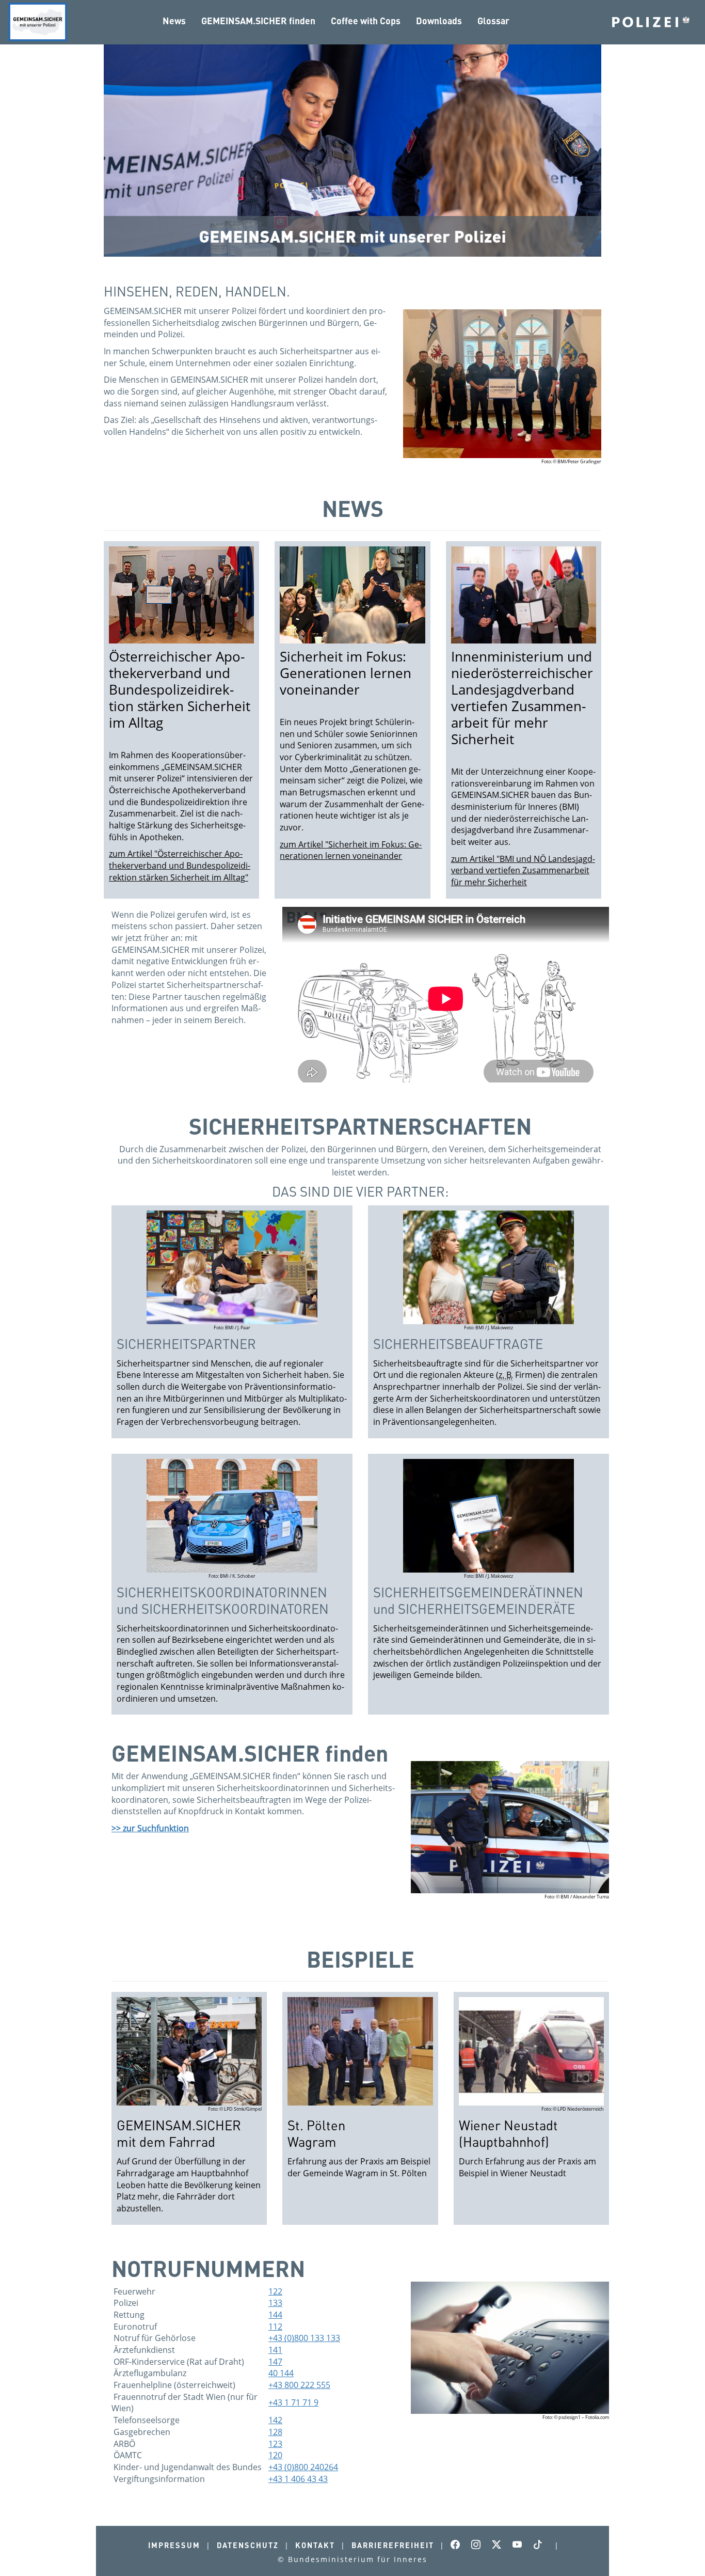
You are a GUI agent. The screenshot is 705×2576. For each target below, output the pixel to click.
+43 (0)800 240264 (303, 2467)
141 (275, 2350)
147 (275, 2362)
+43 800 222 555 (299, 2385)
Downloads (439, 21)
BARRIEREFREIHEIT (393, 2545)
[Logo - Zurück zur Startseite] (38, 22)
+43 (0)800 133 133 (304, 2338)
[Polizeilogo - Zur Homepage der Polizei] (651, 21)
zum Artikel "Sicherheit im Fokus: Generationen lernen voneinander (351, 850)
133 (275, 2303)
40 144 (281, 2373)
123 (275, 2444)
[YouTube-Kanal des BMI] (520, 2545)
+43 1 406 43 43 (298, 2479)
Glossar (493, 21)
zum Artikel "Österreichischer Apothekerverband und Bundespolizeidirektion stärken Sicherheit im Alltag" (180, 865)
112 (275, 2327)
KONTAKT (315, 2545)
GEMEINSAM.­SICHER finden (258, 21)
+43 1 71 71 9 (293, 2402)
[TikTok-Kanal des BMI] (541, 2545)
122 (275, 2291)
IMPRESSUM (174, 2545)
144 (275, 2315)
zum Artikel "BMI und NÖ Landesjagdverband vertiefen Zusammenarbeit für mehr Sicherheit (523, 870)
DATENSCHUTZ (248, 2545)
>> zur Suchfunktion (150, 1828)
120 (275, 2455)
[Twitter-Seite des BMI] (500, 2545)
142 (275, 2420)
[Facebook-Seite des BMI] (458, 2545)
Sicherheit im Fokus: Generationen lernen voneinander (346, 673)
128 (275, 2432)
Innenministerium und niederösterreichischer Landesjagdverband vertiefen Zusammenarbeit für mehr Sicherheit (522, 698)
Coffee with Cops (366, 21)
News (174, 21)
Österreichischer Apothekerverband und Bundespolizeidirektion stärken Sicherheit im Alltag (180, 690)
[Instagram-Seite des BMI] (479, 2545)
